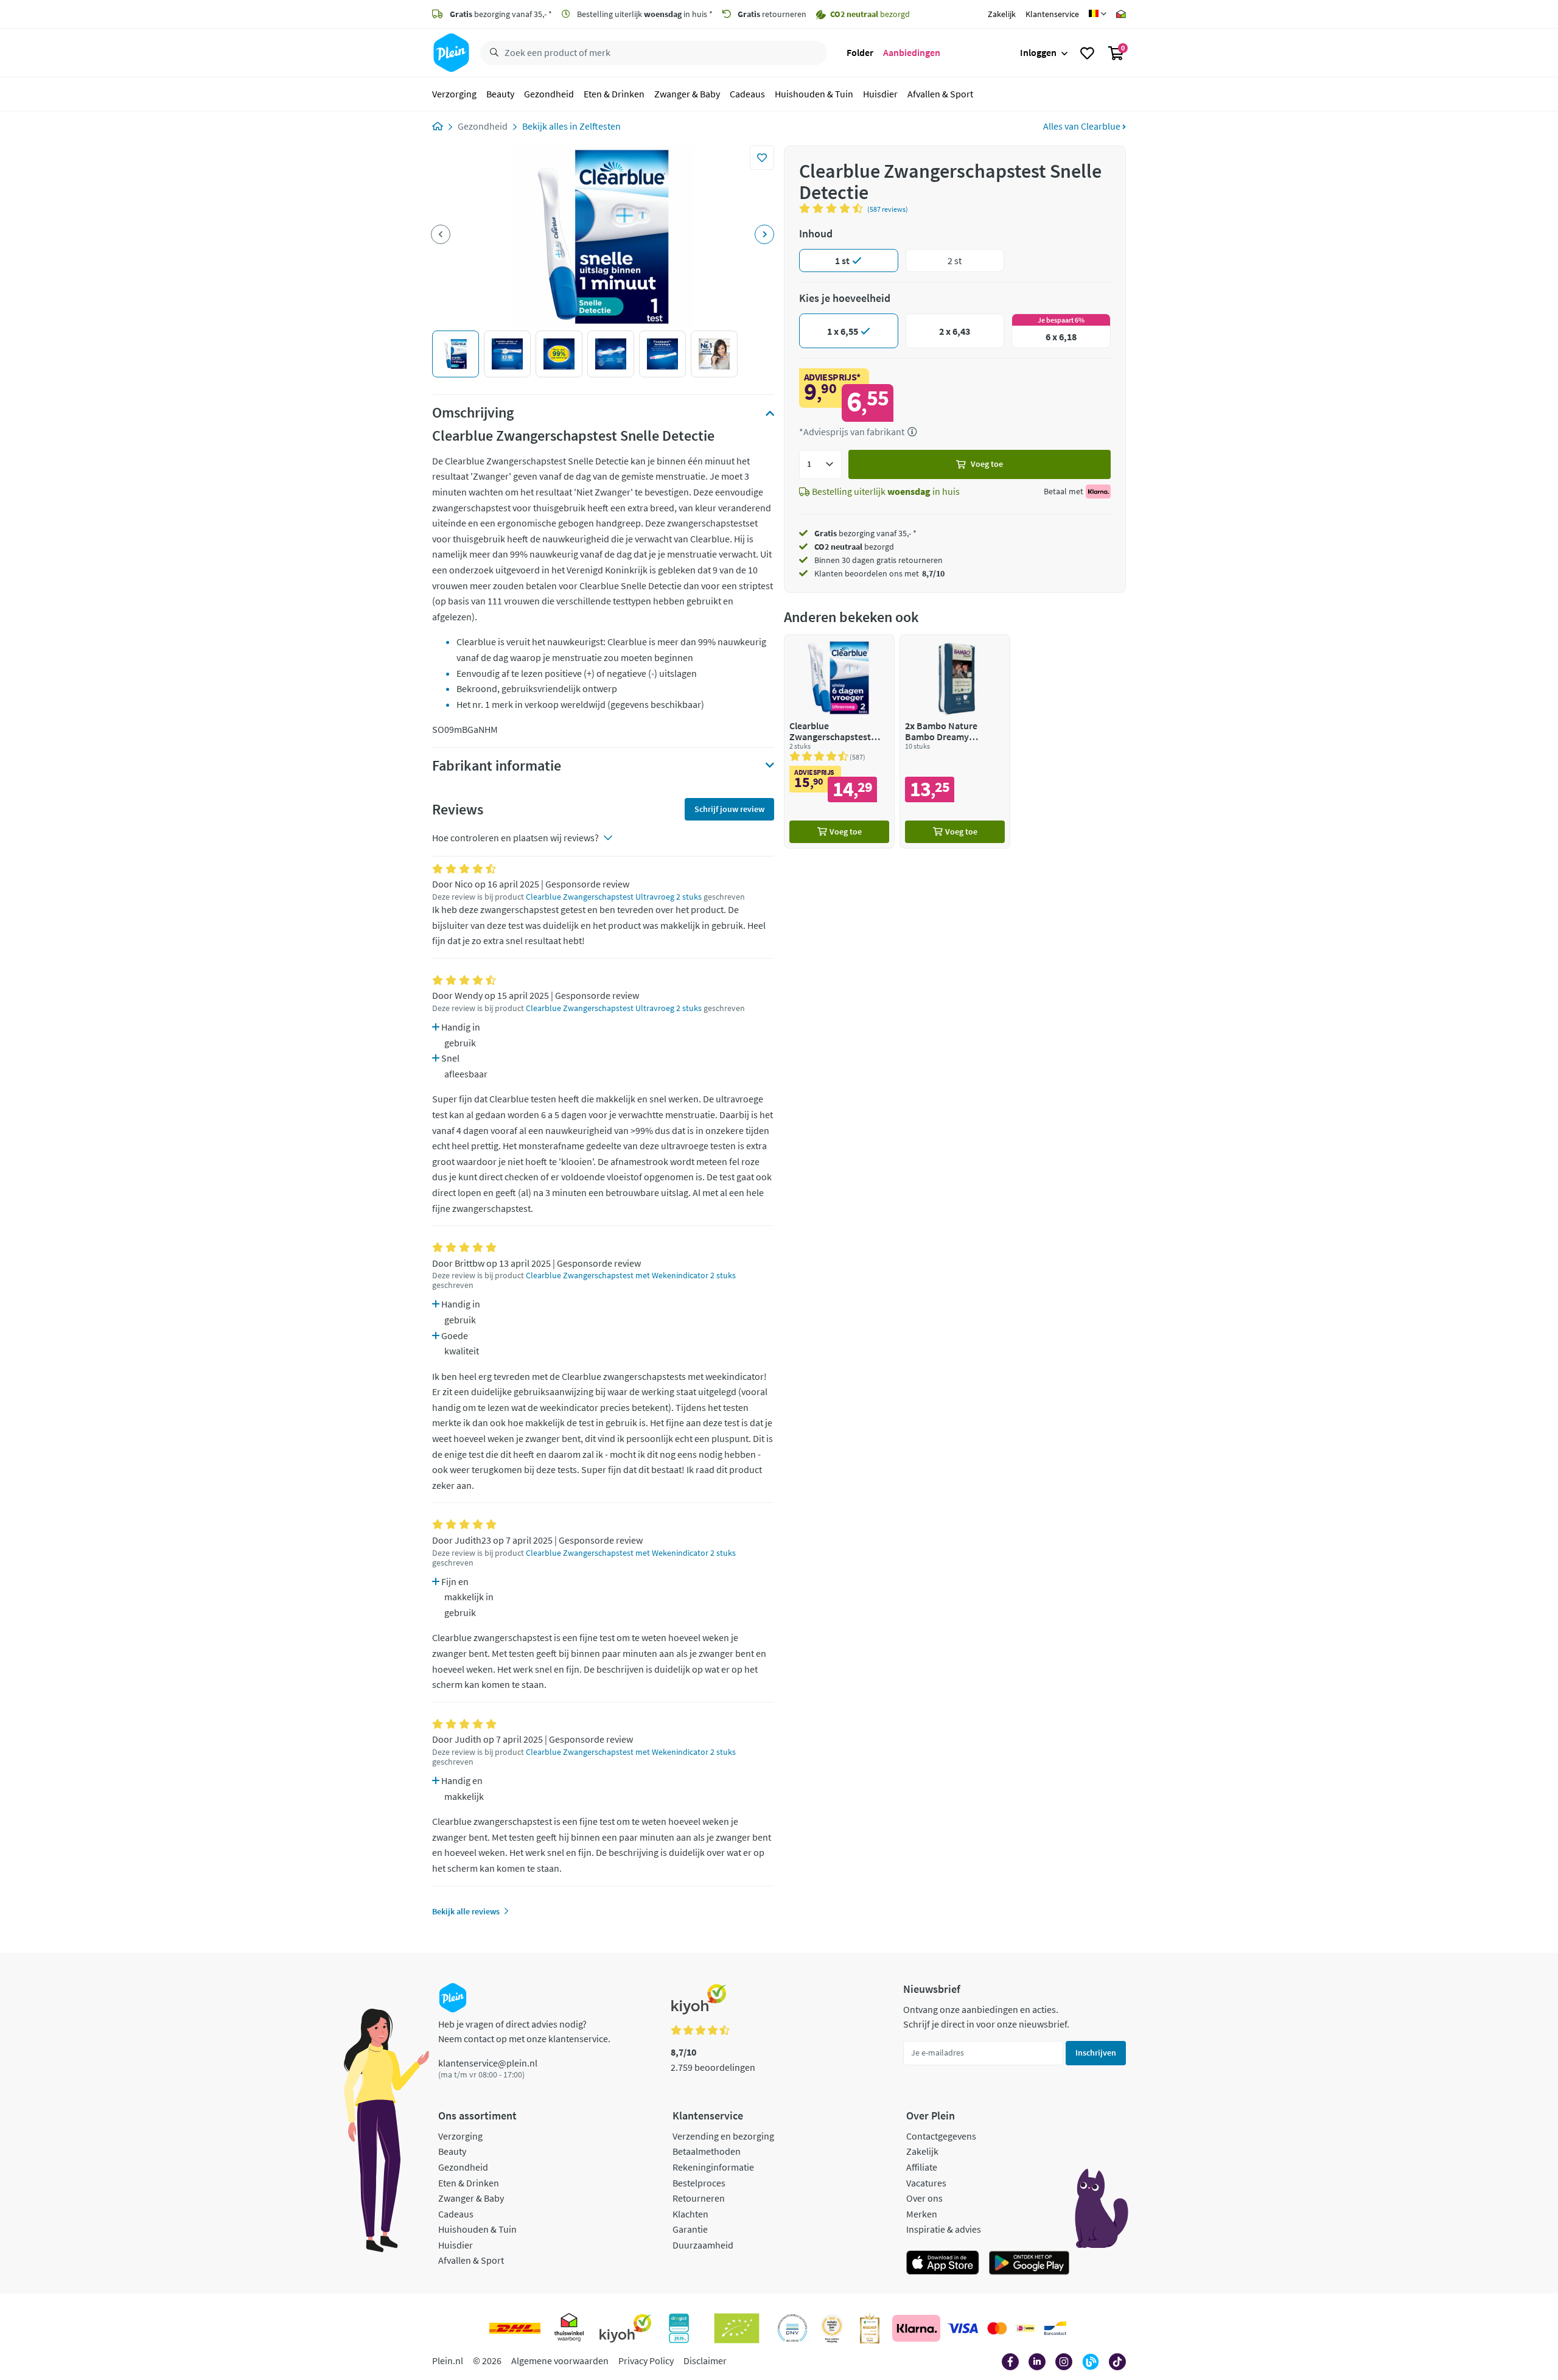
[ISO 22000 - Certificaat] (793, 2328)
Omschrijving (473, 413)
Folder (860, 52)
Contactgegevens (941, 2136)
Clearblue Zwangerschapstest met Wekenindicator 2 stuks (631, 1276)
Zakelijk (1002, 14)
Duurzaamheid (703, 2245)
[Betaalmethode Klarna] (916, 2328)
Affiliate (922, 2167)
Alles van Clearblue (1083, 126)
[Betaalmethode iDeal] (1025, 2328)
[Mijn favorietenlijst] (1087, 53)
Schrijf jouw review (729, 809)
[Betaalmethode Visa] (963, 2328)
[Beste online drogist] (832, 2328)
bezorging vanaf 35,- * (501, 14)
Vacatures (926, 2183)
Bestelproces (699, 2183)
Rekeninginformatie (713, 2167)
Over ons (924, 2198)
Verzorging (454, 94)
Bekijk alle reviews (466, 1911)
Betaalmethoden (707, 2151)
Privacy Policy (646, 2361)
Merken (922, 2214)
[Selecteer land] (1098, 14)
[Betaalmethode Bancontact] (1055, 2328)
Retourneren (699, 2198)
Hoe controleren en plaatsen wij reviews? (515, 838)
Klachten (690, 2214)
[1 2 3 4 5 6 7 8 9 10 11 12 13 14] (820, 464)
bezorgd (854, 547)
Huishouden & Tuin (814, 94)
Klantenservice (1052, 14)
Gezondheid (549, 94)
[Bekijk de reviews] (833, 208)
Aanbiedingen (912, 52)
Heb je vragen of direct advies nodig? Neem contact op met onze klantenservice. (524, 2031)
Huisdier (880, 94)
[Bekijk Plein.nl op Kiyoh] (626, 2328)
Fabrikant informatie (497, 766)
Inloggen (1038, 52)
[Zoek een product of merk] (492, 53)
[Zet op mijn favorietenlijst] (762, 158)
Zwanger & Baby (687, 94)
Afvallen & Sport (940, 94)
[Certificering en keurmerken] (737, 2328)
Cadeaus (747, 94)
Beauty (500, 94)
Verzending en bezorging (723, 2136)
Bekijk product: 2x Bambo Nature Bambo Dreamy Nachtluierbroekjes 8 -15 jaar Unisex (955, 741)
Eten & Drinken (614, 94)
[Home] (438, 126)
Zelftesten (600, 126)
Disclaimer (705, 2361)
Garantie (690, 2229)
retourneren (772, 14)
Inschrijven (1096, 2053)
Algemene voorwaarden (560, 2361)
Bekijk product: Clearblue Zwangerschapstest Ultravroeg (839, 741)
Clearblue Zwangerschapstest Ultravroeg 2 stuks (614, 897)
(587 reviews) (888, 209)
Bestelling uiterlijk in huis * (644, 14)
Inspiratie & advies (944, 2229)
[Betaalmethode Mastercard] (997, 2328)
